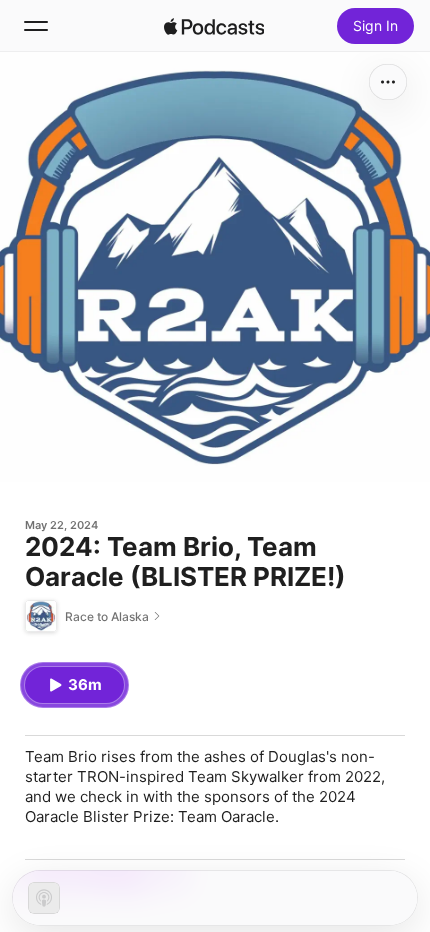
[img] (214, 26)
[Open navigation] (36, 26)
